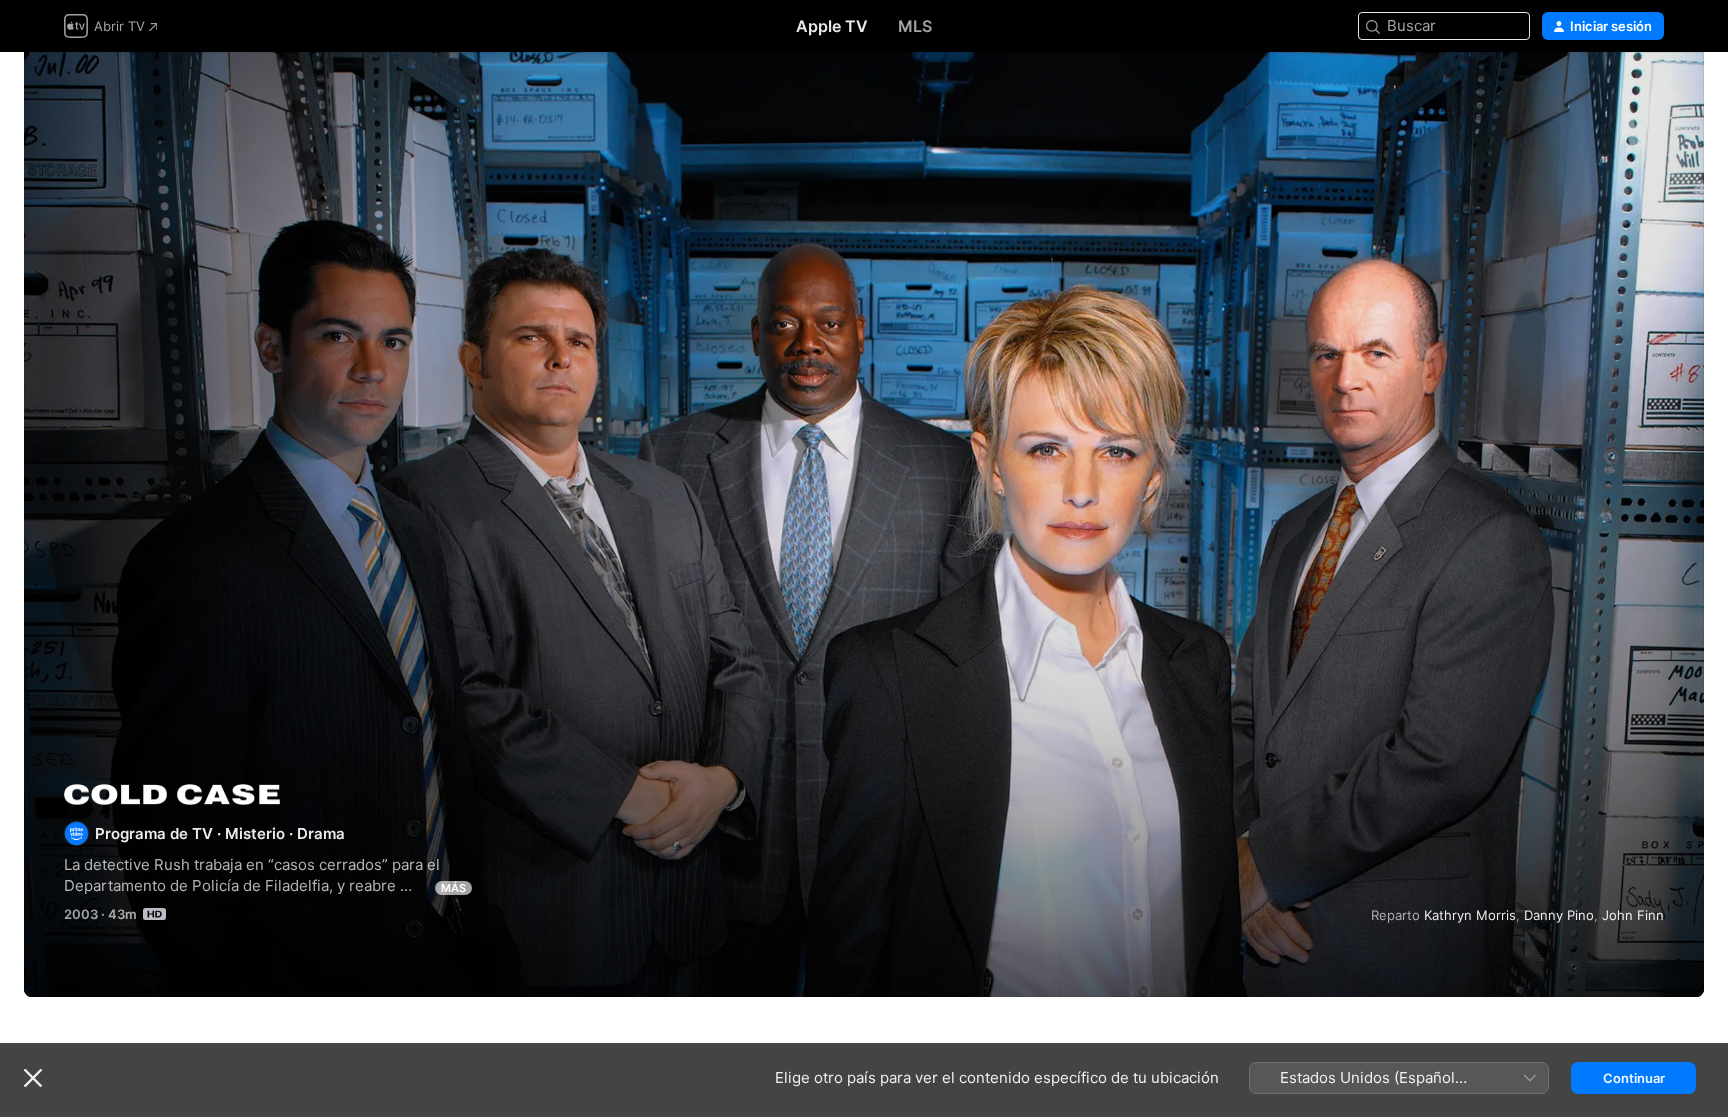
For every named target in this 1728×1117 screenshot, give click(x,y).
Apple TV (832, 26)
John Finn (1633, 915)
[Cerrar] (33, 1078)
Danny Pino (1559, 915)
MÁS (453, 888)
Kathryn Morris (1470, 915)
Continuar (1634, 1078)
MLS (915, 26)
